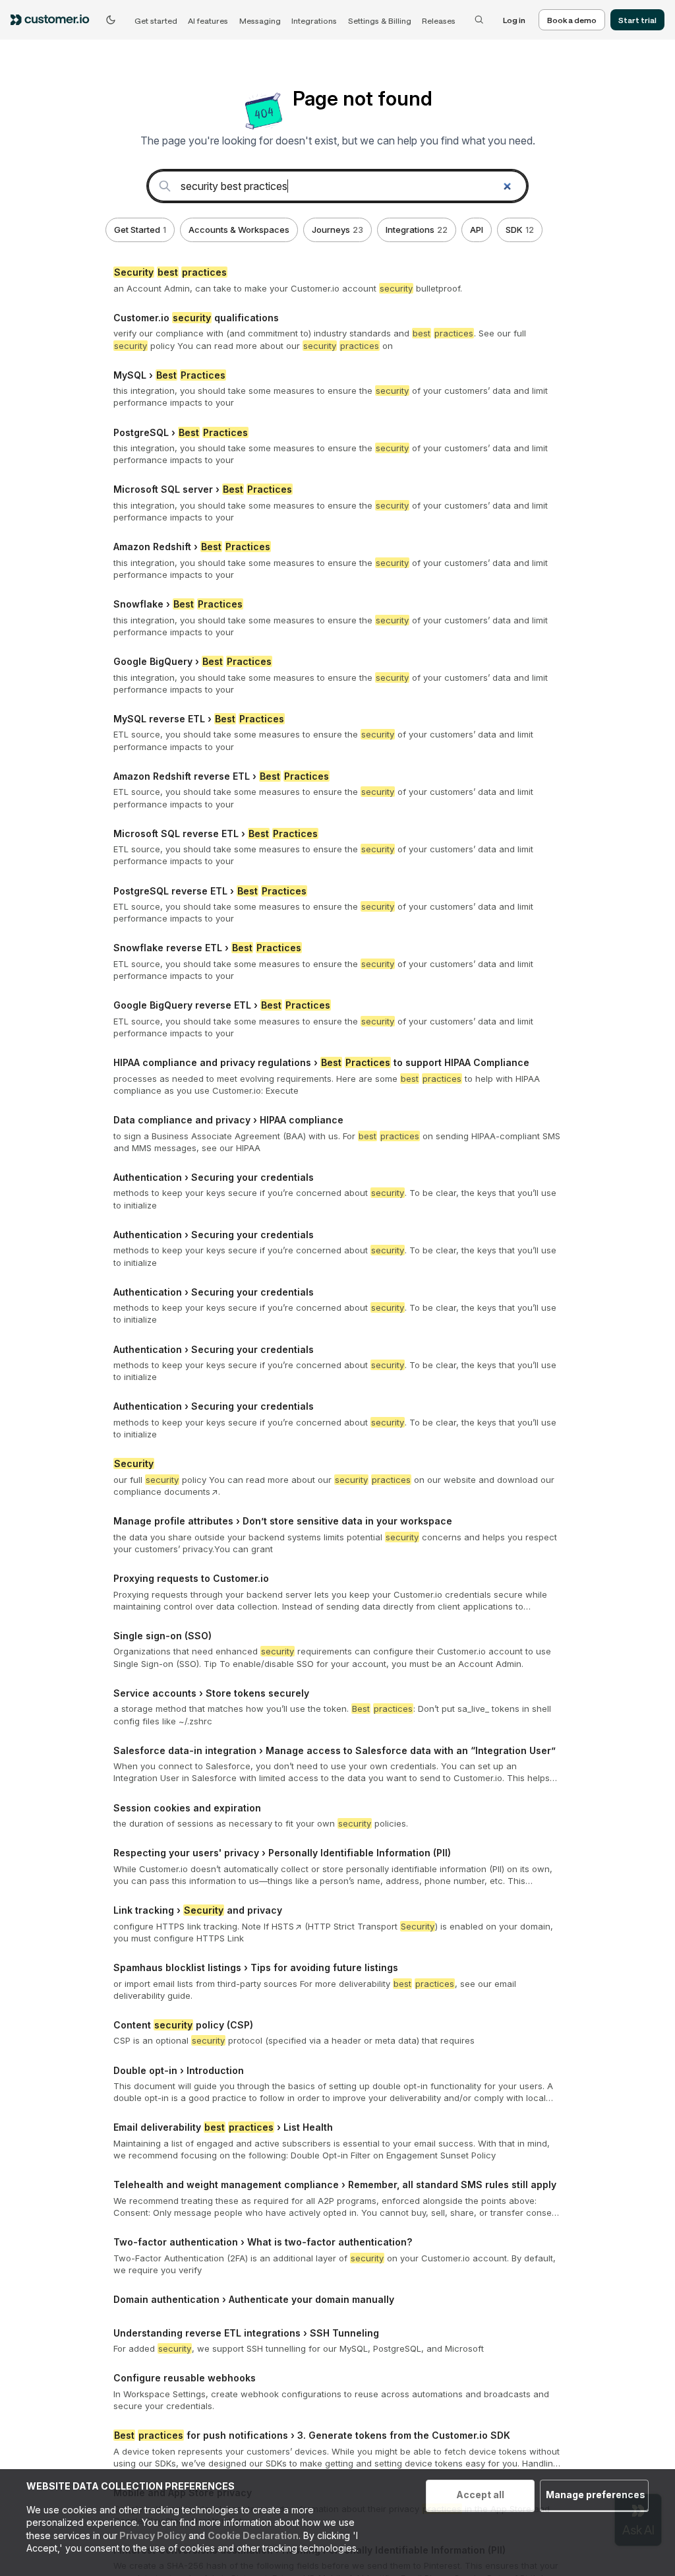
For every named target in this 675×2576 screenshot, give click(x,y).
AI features (208, 20)
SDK (520, 230)
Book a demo (572, 20)
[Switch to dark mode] (111, 20)
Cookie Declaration (253, 2535)
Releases (439, 20)
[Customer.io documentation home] (54, 20)
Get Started (140, 230)
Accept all (480, 2495)
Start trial (637, 20)
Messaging (260, 20)
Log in (514, 20)
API (477, 230)
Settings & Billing (380, 20)
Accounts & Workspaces (239, 230)
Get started (156, 20)
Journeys (337, 230)
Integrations (314, 20)
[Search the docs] (479, 20)
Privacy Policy (152, 2535)
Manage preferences (596, 2495)
